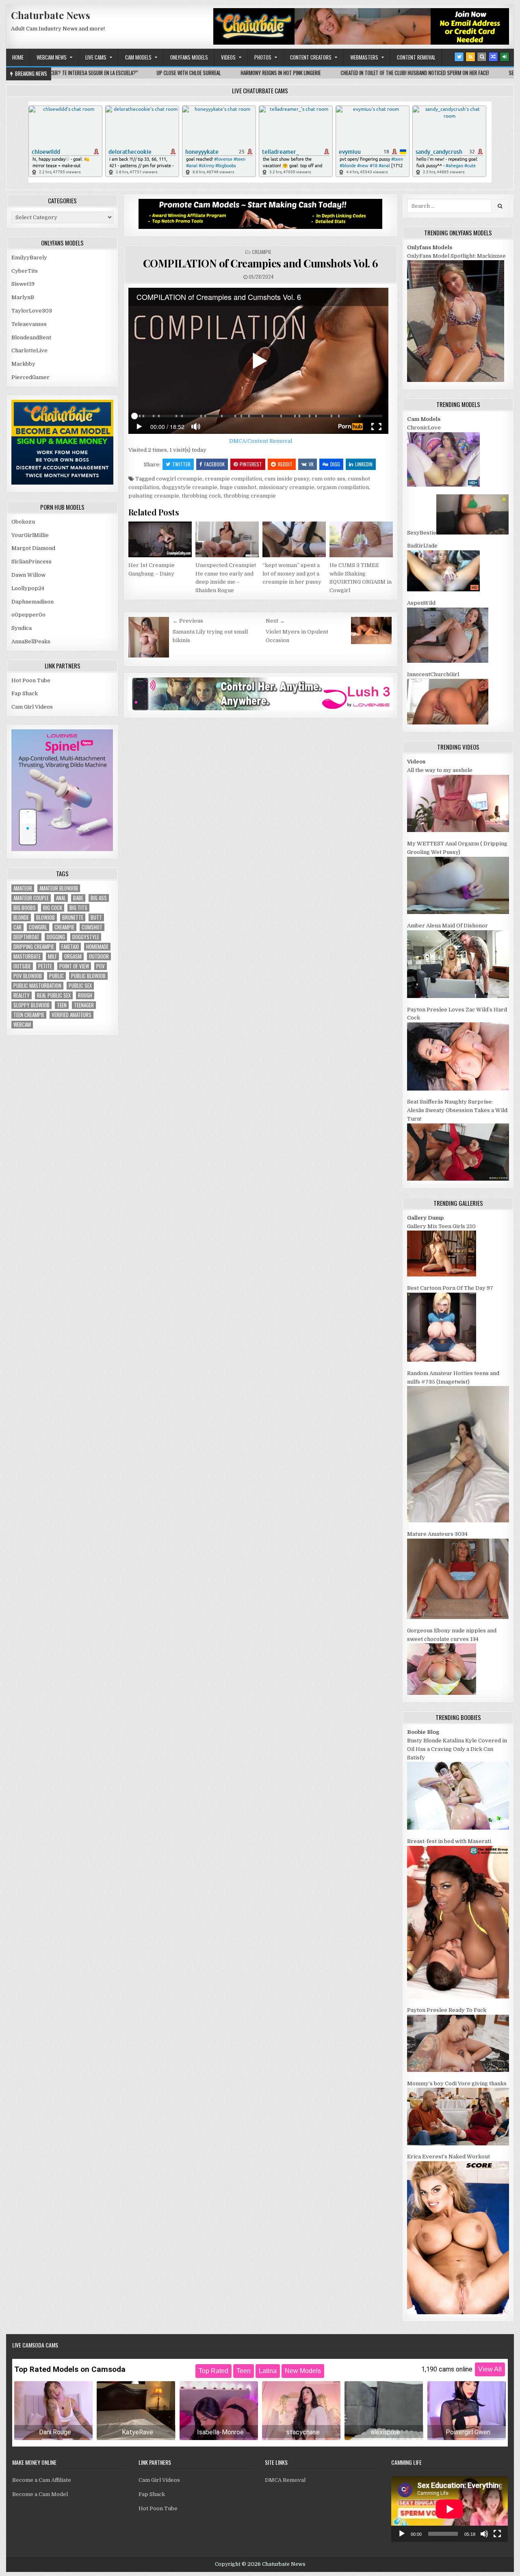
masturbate (27, 956)
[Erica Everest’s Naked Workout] (458, 2312)
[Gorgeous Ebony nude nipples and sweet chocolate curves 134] (442, 1693)
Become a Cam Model (40, 2494)
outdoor (99, 956)
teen (62, 1005)
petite (45, 966)
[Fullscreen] (497, 2534)
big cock (53, 908)
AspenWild (421, 603)
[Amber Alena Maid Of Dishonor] (458, 996)
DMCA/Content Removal (261, 441)
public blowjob (88, 976)
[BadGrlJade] (443, 590)
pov (101, 966)
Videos (228, 57)
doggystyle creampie (190, 487)
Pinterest (251, 464)
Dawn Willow (28, 575)
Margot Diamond (33, 548)
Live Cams (96, 57)
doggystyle (86, 937)
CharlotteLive (29, 350)
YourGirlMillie (30, 535)
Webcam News (52, 57)
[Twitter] (459, 57)
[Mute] (484, 2534)
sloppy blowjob (31, 1005)
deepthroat (26, 937)
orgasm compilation (343, 487)
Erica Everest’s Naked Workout (448, 2157)
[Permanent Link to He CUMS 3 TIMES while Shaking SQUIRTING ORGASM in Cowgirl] (361, 539)
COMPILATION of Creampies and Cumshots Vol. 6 (261, 263)
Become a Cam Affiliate (42, 2480)
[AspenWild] (448, 661)
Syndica (22, 628)
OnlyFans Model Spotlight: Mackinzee (456, 256)
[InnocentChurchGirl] (448, 723)
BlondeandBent (31, 337)
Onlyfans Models (189, 57)
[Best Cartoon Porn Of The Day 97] (442, 1360)
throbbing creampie (250, 496)
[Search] (482, 57)
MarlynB (23, 297)
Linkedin (364, 464)
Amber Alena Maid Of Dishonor (447, 926)
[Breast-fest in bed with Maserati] (458, 1997)
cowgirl (38, 927)
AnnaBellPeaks (31, 641)
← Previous (188, 621)
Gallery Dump (425, 1218)
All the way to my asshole (440, 770)
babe (78, 898)
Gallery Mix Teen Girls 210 (441, 1226)
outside (22, 966)
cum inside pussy (287, 479)
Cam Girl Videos (32, 707)
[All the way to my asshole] (458, 830)
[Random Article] (493, 57)
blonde (21, 917)
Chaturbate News (51, 15)
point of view (74, 966)
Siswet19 (23, 284)
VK (311, 464)
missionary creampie (287, 487)
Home (18, 57)
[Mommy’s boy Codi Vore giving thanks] (458, 2144)
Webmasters (364, 57)
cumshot (92, 927)
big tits (78, 908)
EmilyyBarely (29, 258)
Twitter (181, 464)
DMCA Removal (285, 2480)
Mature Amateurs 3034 (437, 1534)
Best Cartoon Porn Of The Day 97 (450, 1288)
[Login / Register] (505, 57)
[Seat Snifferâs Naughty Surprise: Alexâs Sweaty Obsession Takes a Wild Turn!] (458, 1179)
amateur (23, 888)
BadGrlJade (422, 546)
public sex (80, 986)
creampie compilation (233, 479)
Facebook (214, 464)
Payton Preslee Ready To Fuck (447, 2010)
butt (96, 917)
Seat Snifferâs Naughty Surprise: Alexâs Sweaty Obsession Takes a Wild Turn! (457, 1110)
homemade (97, 947)
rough (85, 995)
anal (61, 898)
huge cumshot (238, 487)
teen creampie (29, 1015)
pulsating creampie (154, 496)
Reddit (285, 464)
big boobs (25, 908)
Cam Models (138, 57)
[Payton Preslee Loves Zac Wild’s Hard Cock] (458, 1089)
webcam (22, 1025)
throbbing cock (201, 496)
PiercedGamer (30, 377)
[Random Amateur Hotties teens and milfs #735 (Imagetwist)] (458, 1521)
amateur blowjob (59, 888)
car (17, 927)
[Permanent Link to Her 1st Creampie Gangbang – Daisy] (160, 539)
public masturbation (37, 986)
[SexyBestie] (472, 533)
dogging (56, 937)
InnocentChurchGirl (433, 674)
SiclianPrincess (31, 562)
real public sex (54, 995)
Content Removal (416, 57)
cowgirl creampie (179, 479)
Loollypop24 (28, 588)
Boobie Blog (423, 1732)
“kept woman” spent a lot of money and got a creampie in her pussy (292, 574)
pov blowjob (28, 976)
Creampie (262, 252)
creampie (64, 927)
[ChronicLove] (443, 485)
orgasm (73, 956)
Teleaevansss (29, 324)
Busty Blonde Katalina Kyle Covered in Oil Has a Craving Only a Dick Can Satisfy (457, 1749)
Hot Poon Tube (31, 680)
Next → (275, 621)
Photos (263, 57)
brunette (73, 917)
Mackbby (23, 364)
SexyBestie (422, 533)
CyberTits (25, 271)
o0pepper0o (28, 615)
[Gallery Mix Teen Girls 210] (442, 1275)
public (56, 976)
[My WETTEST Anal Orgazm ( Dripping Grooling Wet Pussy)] (458, 912)
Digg (335, 464)
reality (22, 995)
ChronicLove (424, 428)
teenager (84, 1005)
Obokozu (23, 522)
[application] (450, 2509)
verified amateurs (71, 1015)
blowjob (45, 917)
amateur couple (31, 898)
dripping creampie (34, 947)
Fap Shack (25, 693)
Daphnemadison (32, 602)
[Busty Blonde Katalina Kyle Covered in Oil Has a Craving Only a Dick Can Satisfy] (458, 1828)
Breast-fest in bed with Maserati (449, 1841)
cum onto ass (328, 479)
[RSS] (470, 57)
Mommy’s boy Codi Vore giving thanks (457, 2083)
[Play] (402, 2534)
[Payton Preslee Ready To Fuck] (458, 2070)
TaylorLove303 (32, 311)
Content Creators (311, 57)
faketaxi (70, 947)
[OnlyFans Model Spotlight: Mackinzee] (456, 380)
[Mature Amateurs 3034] (458, 1617)
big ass (99, 898)
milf (52, 956)
